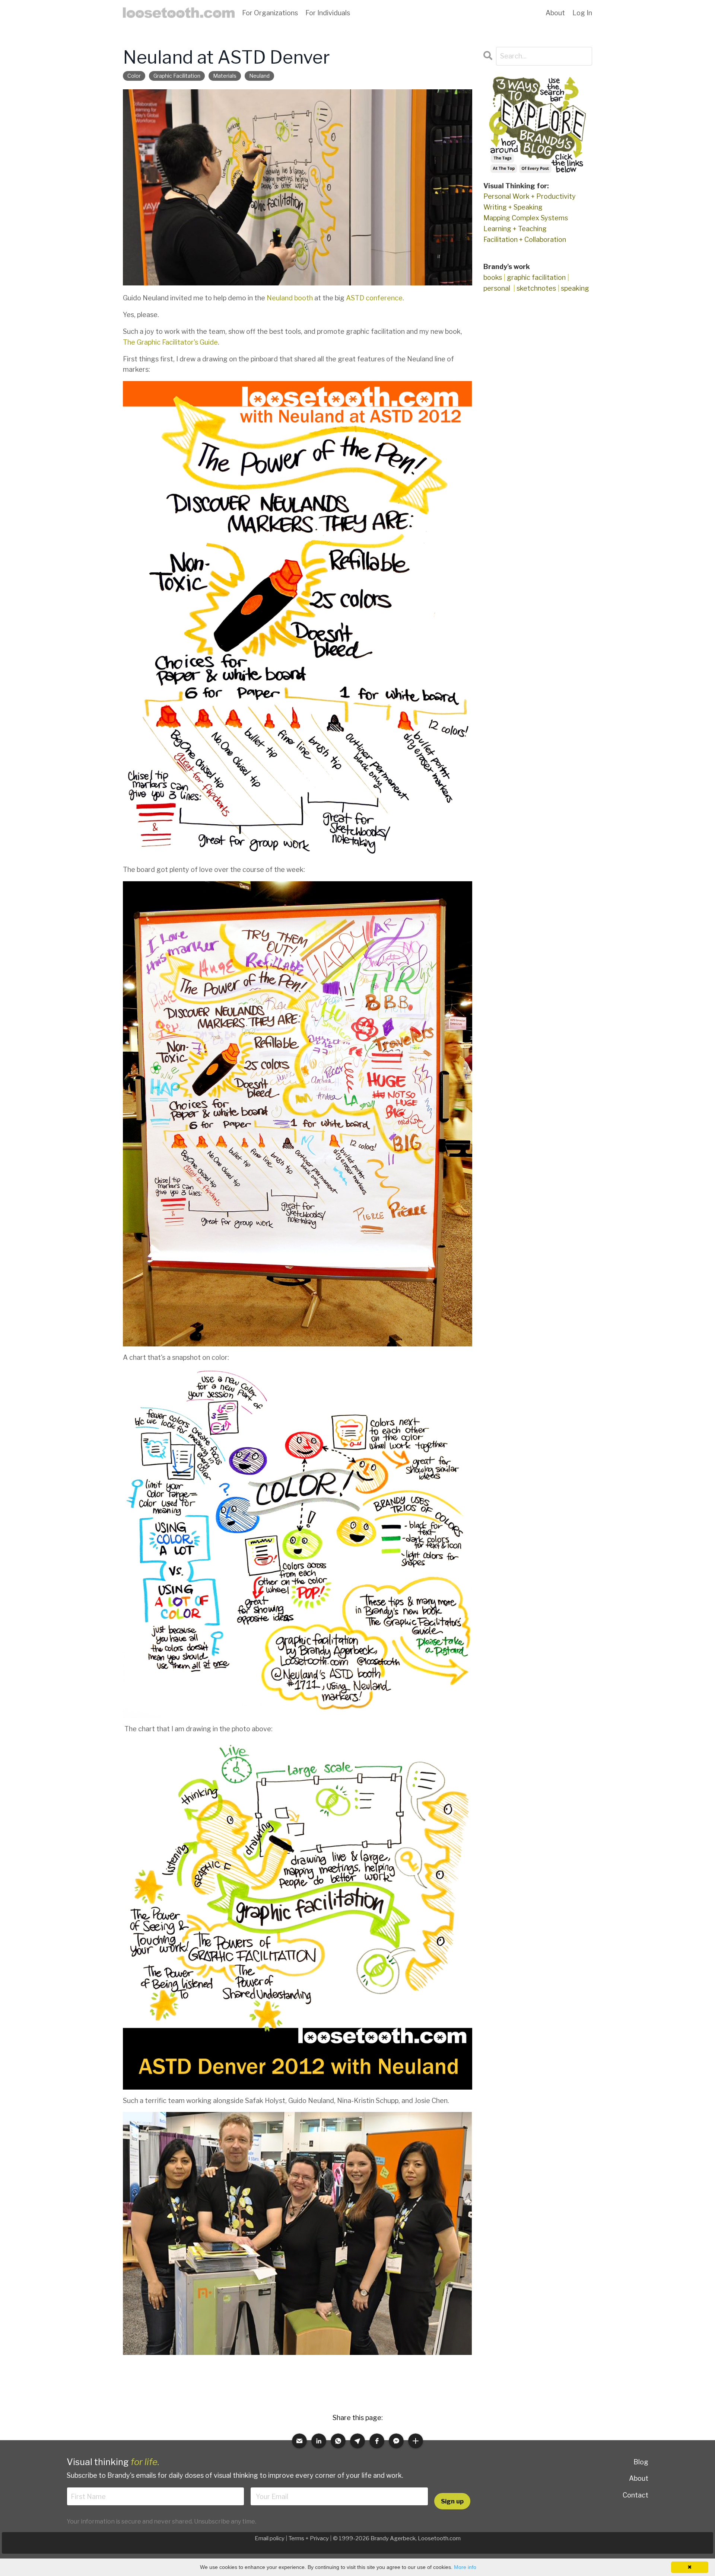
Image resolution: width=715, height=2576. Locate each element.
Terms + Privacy (309, 2538)
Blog (641, 2462)
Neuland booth (290, 298)
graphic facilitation (177, 76)
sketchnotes (536, 288)
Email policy (270, 2538)
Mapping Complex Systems (526, 218)
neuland (259, 76)
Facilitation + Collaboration (525, 239)
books (493, 277)
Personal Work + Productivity (530, 196)
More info (465, 2567)
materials (225, 76)
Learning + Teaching (515, 229)
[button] (299, 2441)
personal (497, 288)
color (134, 76)
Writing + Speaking (513, 207)
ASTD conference (374, 298)
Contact (635, 2495)
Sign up (452, 2501)
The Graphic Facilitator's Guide (170, 342)
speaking (575, 288)
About (639, 2478)
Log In (582, 13)
